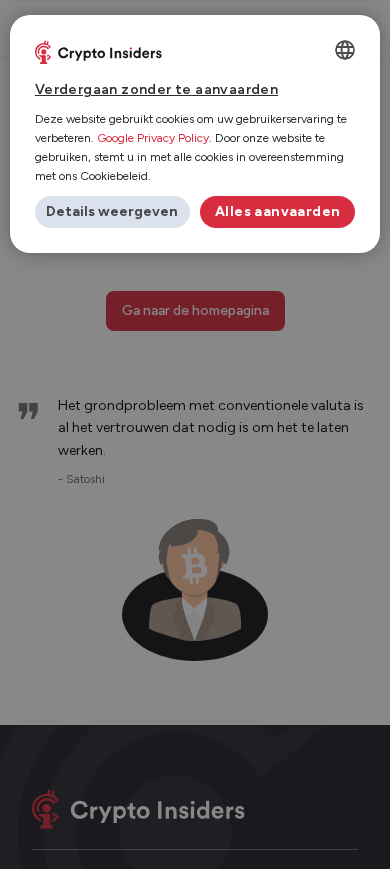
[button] (112, 212)
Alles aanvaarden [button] (277, 211)
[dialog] (195, 134)
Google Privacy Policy (153, 138)
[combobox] (345, 50)
